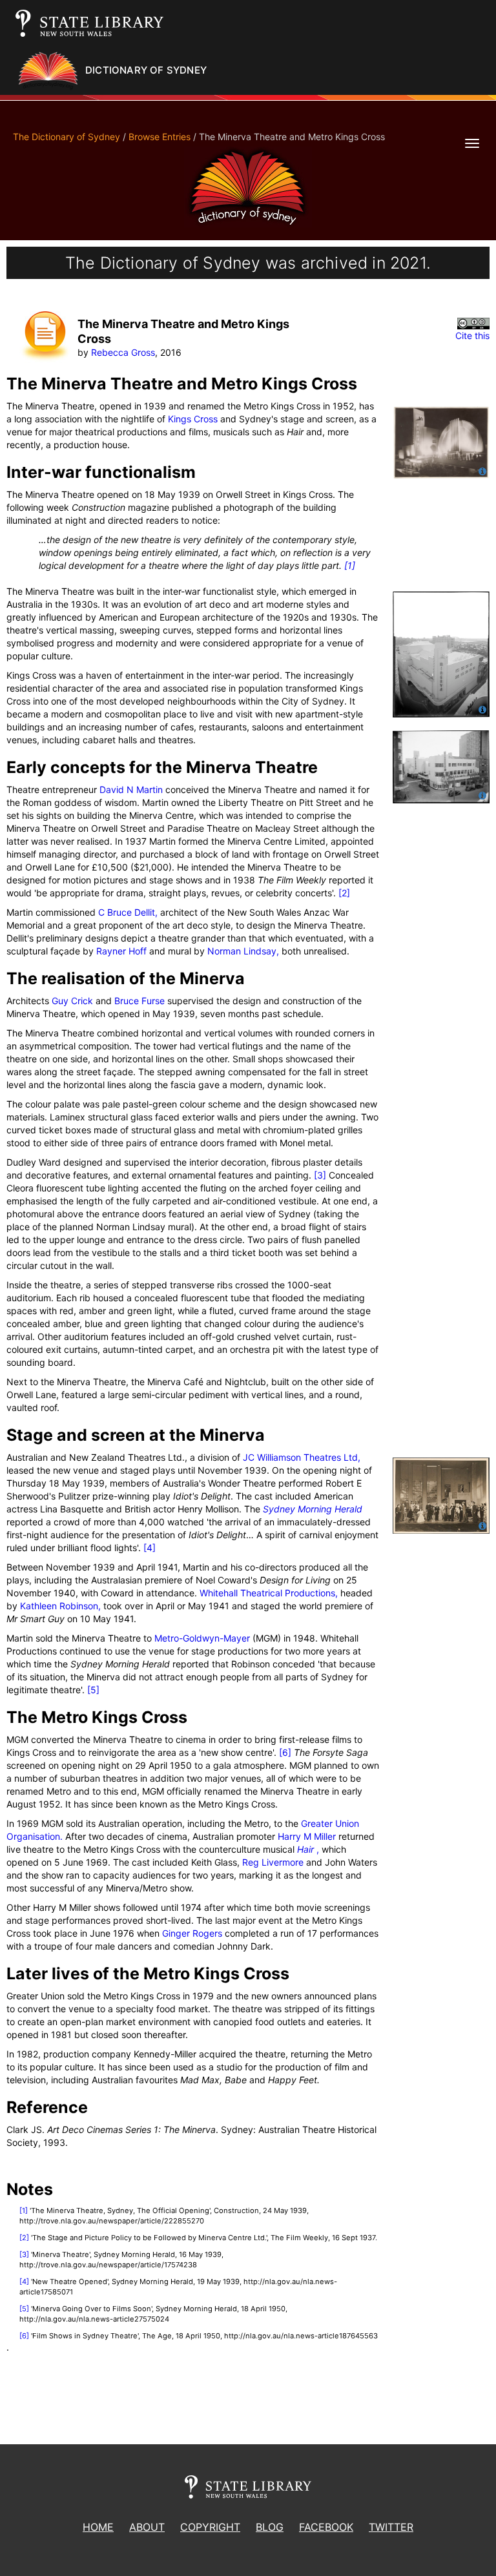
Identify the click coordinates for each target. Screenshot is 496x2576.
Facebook (326, 2527)
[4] (150, 1548)
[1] (350, 565)
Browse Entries (160, 137)
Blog (270, 2527)
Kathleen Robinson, (60, 1606)
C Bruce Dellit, (128, 912)
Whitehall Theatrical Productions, (269, 1593)
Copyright (210, 2527)
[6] (285, 1752)
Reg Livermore (273, 1862)
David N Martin (131, 789)
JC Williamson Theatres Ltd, (302, 1457)
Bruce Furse (139, 1001)
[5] (93, 1690)
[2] (344, 893)
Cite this (472, 335)
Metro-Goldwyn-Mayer (202, 1638)
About (147, 2527)
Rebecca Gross (123, 352)
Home (98, 2527)
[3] (320, 1175)
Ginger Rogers (192, 1933)
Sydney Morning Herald (313, 1509)
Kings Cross (193, 419)
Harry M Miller (307, 1836)
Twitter (391, 2527)
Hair (307, 1849)
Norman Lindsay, (243, 951)
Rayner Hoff (121, 951)
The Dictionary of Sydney (67, 137)
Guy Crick (72, 1001)
